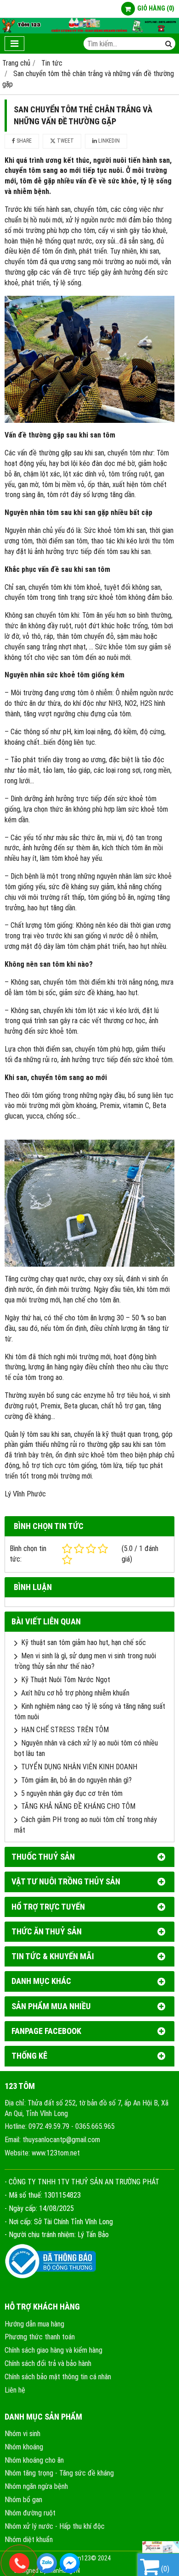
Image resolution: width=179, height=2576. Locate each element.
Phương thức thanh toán (40, 2337)
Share (23, 141)
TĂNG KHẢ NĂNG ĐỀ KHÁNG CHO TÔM (78, 1806)
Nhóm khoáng (24, 2447)
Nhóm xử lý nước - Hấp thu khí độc (55, 2526)
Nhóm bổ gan (23, 2500)
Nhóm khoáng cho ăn (34, 2460)
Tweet (65, 141)
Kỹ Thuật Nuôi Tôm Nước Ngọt (66, 1680)
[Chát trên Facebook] (70, 2563)
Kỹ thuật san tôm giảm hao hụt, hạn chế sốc (84, 1643)
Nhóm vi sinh (22, 2434)
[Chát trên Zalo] (47, 2563)
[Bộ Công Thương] (50, 2277)
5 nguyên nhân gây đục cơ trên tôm (72, 1793)
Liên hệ (15, 2390)
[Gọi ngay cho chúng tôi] (94, 2563)
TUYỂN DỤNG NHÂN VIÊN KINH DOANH (79, 1767)
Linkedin (108, 141)
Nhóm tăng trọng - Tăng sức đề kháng (59, 2473)
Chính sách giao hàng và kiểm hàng (53, 2350)
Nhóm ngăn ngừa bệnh (36, 2486)
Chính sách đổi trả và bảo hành (48, 2363)
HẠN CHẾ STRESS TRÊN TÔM (65, 1730)
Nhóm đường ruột (30, 2513)
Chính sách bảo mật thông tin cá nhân (58, 2377)
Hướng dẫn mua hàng (34, 2324)
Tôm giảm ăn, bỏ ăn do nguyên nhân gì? (76, 1780)
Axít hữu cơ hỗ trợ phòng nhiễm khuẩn (75, 1693)
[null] (161, 2550)
